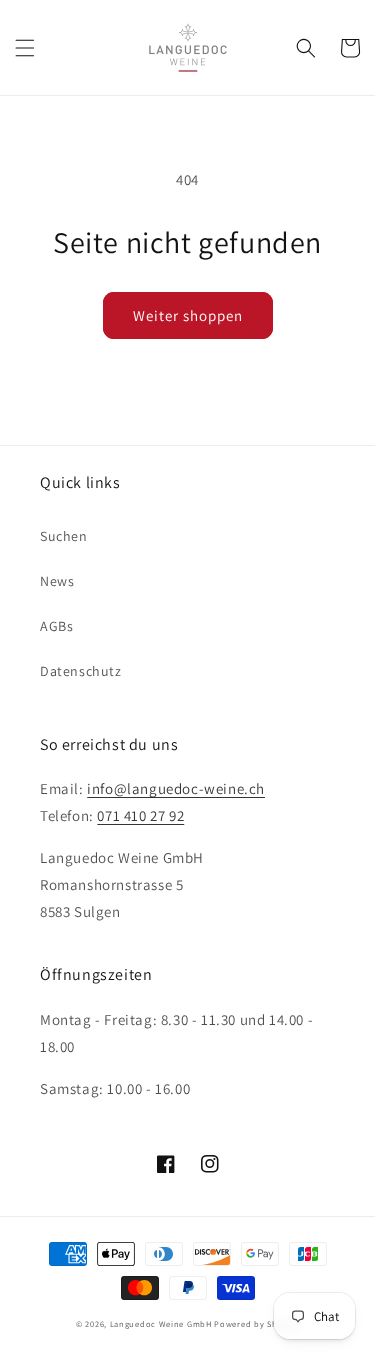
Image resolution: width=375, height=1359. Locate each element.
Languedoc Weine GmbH (161, 1323)
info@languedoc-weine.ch (176, 788)
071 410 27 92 (140, 815)
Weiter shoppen (188, 315)
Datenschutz (81, 671)
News (57, 581)
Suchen (64, 536)
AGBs (56, 626)
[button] (25, 48)
